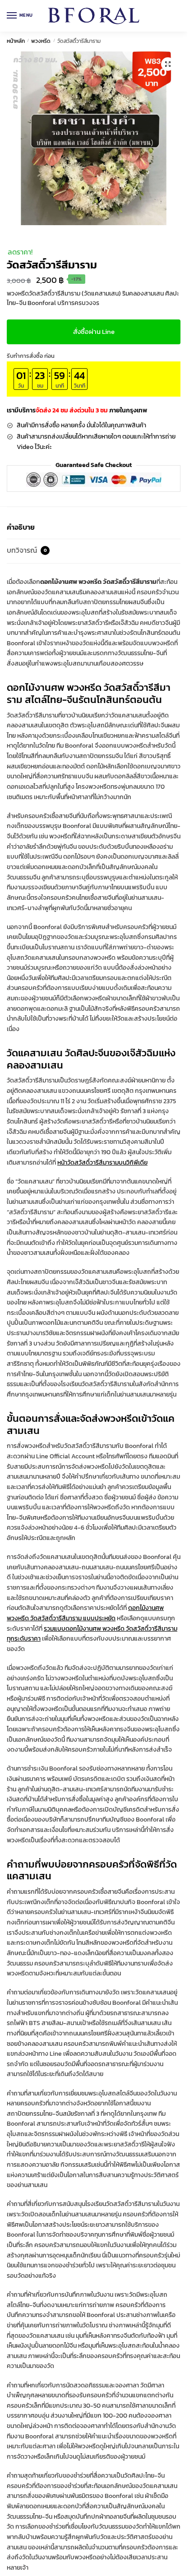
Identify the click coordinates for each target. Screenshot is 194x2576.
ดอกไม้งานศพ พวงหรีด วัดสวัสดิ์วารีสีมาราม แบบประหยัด (85, 1613)
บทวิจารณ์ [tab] (27, 550)
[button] (168, 64)
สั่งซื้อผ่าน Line (94, 331)
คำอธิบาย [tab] (21, 527)
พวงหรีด (41, 41)
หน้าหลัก (16, 41)
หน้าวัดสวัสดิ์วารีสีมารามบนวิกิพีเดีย (102, 1163)
